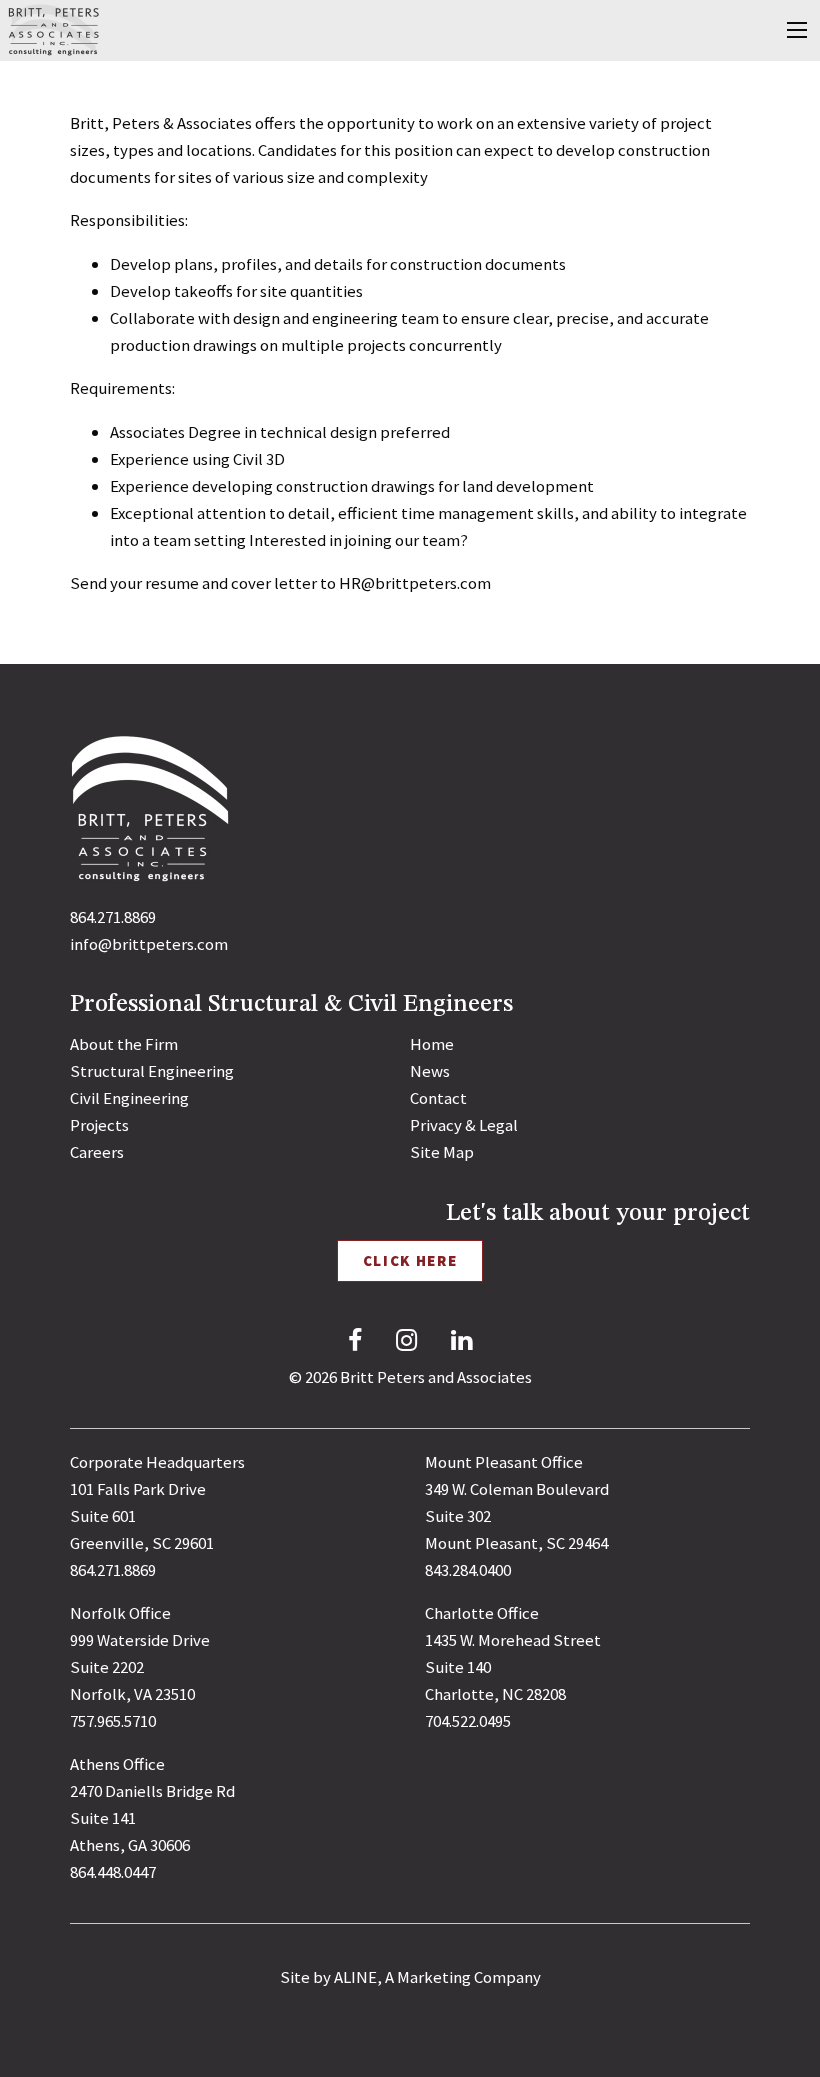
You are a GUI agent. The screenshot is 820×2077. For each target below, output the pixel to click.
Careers (97, 1152)
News (430, 1071)
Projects (99, 1125)
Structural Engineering (152, 1071)
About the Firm (124, 1044)
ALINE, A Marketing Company (437, 1977)
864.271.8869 (113, 917)
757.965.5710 (113, 1721)
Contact (438, 1098)
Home (432, 1044)
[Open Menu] (797, 30)
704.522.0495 (468, 1721)
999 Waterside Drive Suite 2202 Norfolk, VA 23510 (140, 1667)
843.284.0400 (468, 1570)
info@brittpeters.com (149, 944)
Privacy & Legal (464, 1125)
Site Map (442, 1152)
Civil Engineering (129, 1098)
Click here (410, 1260)
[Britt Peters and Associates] (54, 29)
